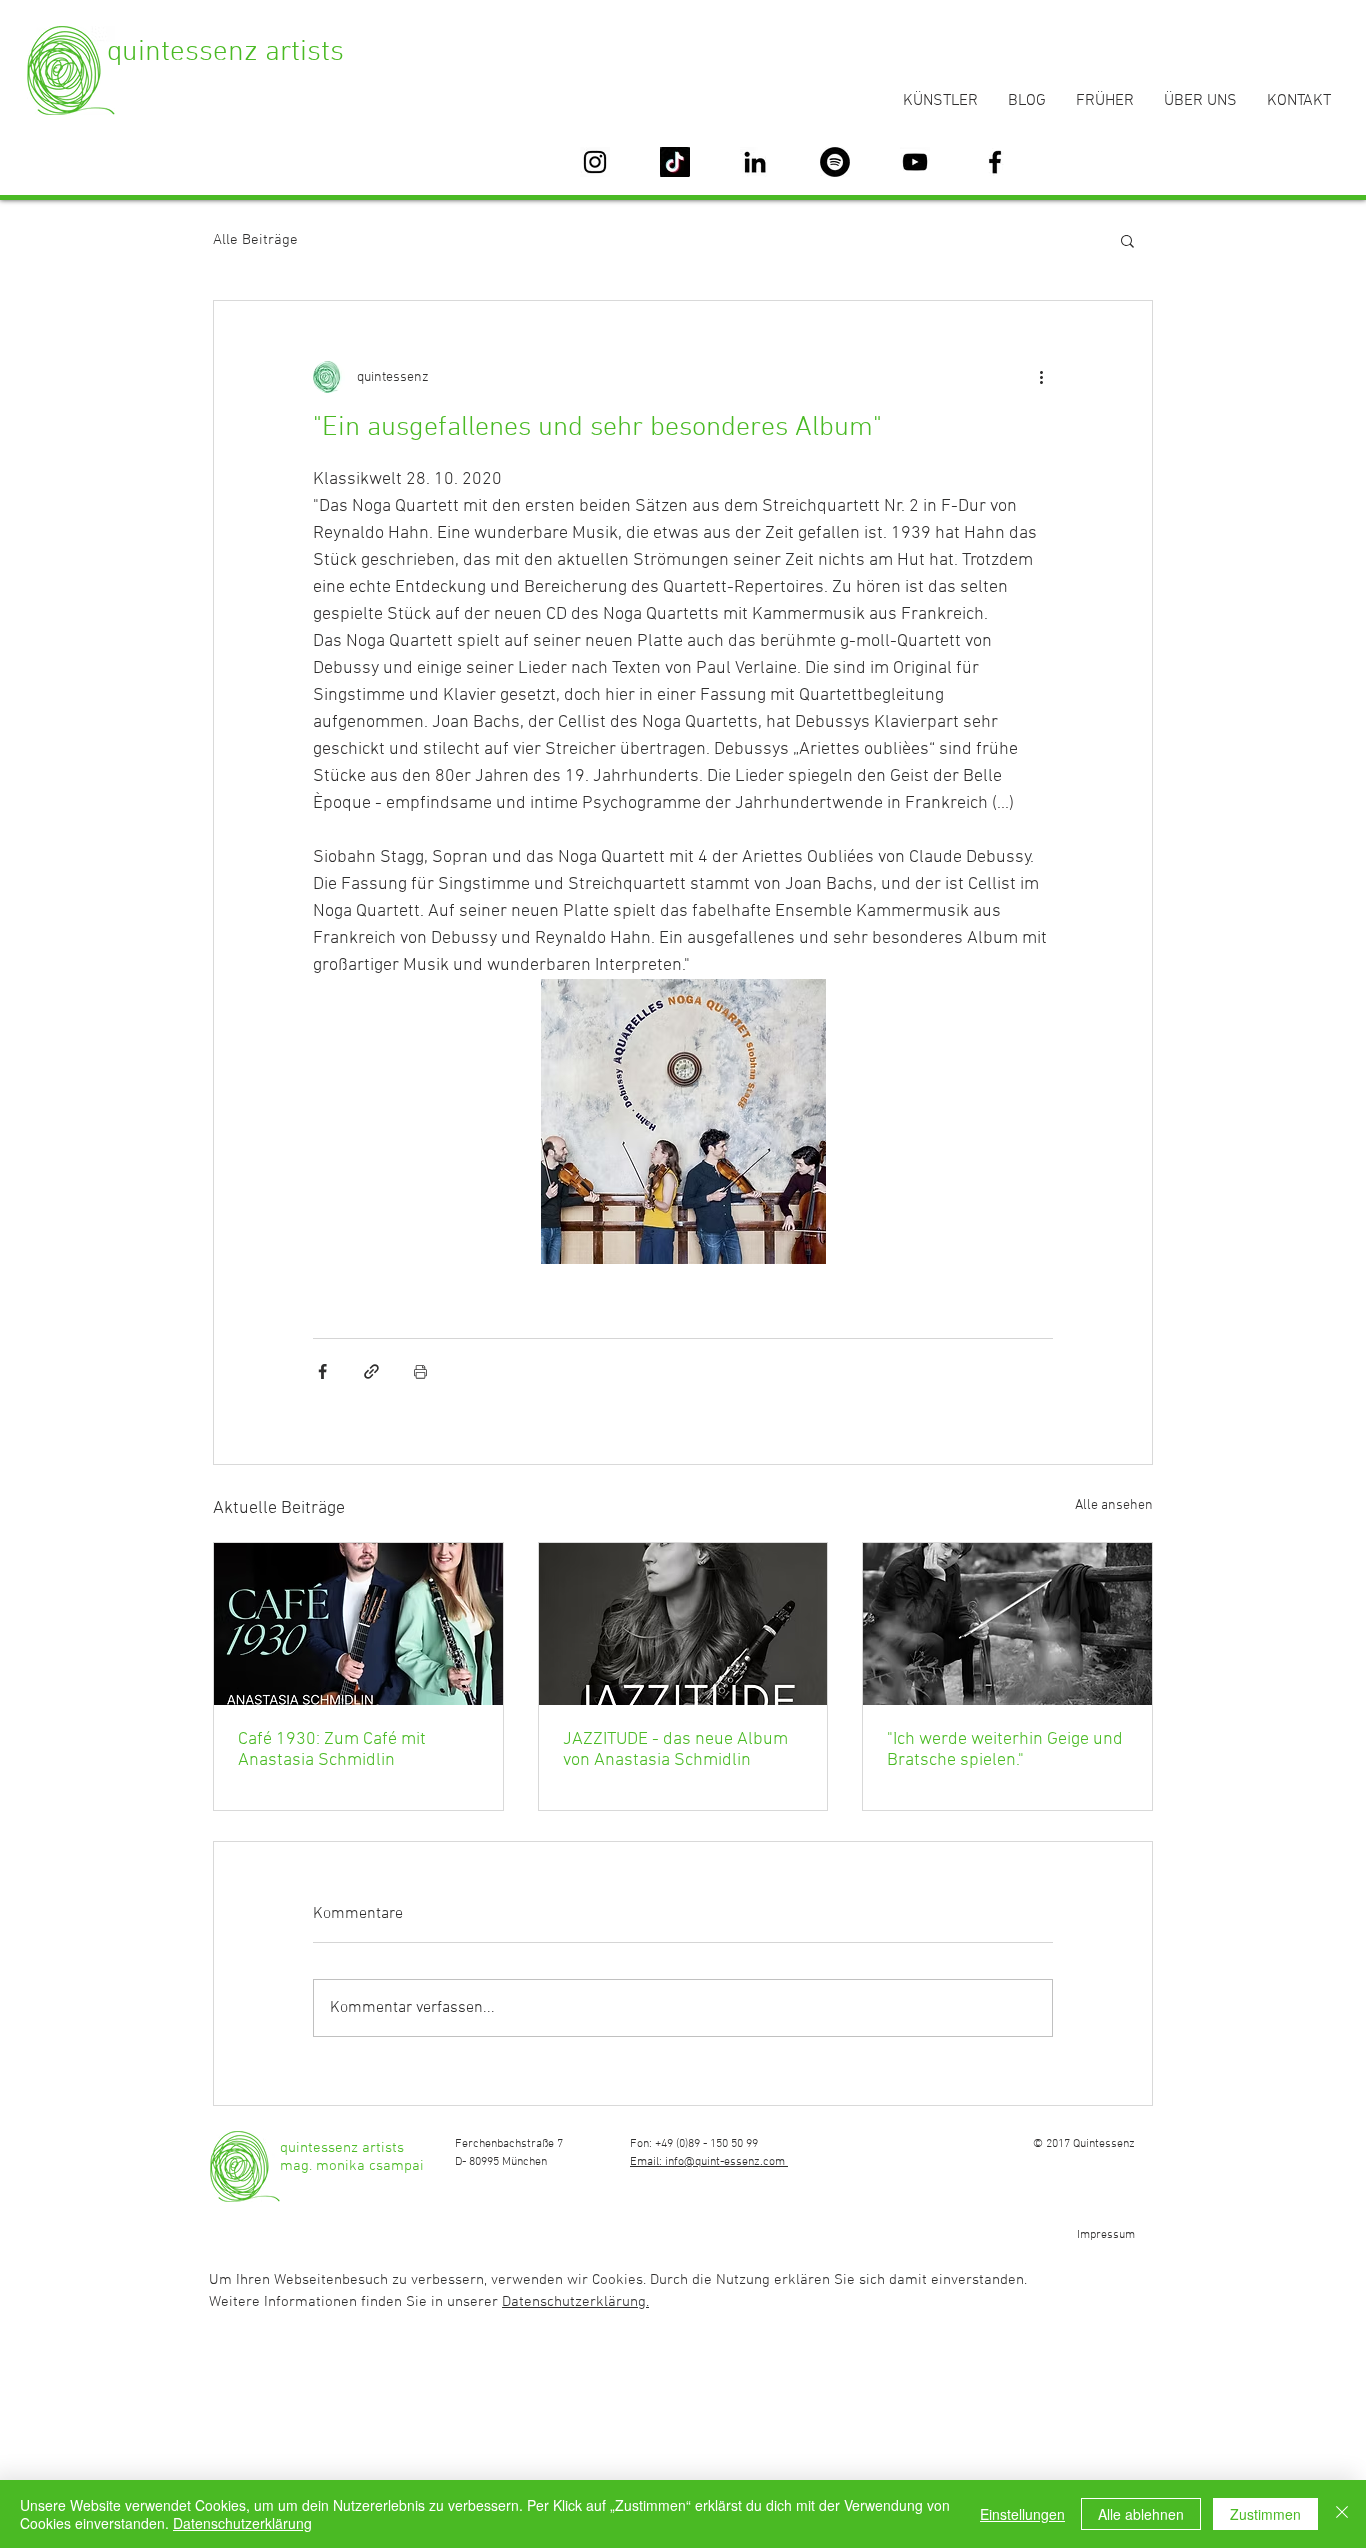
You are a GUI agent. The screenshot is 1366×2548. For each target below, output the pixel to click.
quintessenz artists (225, 52)
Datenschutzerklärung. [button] (575, 2302)
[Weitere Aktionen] (1041, 377)
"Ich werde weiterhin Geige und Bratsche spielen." (1005, 1750)
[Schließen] (1342, 2514)
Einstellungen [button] (1022, 2514)
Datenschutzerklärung (242, 2523)
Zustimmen (1265, 2514)
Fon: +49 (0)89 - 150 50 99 (694, 2144)
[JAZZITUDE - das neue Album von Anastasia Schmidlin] (683, 1624)
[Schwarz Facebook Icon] (995, 162)
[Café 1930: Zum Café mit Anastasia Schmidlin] (358, 1624)
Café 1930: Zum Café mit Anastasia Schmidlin (332, 1750)
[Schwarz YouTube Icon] (915, 162)
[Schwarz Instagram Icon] (595, 162)
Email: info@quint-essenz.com (709, 2162)
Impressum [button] (1106, 2235)
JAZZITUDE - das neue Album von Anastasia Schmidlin (675, 1750)
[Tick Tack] (675, 162)
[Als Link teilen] (371, 1371)
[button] (1127, 240)
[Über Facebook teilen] (322, 1371)
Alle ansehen (1114, 1505)
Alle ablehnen (1141, 2514)
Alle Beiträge (255, 240)
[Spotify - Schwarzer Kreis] (835, 162)
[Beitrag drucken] (420, 1371)
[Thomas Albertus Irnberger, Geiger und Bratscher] (1007, 1624)
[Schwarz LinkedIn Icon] (755, 162)
